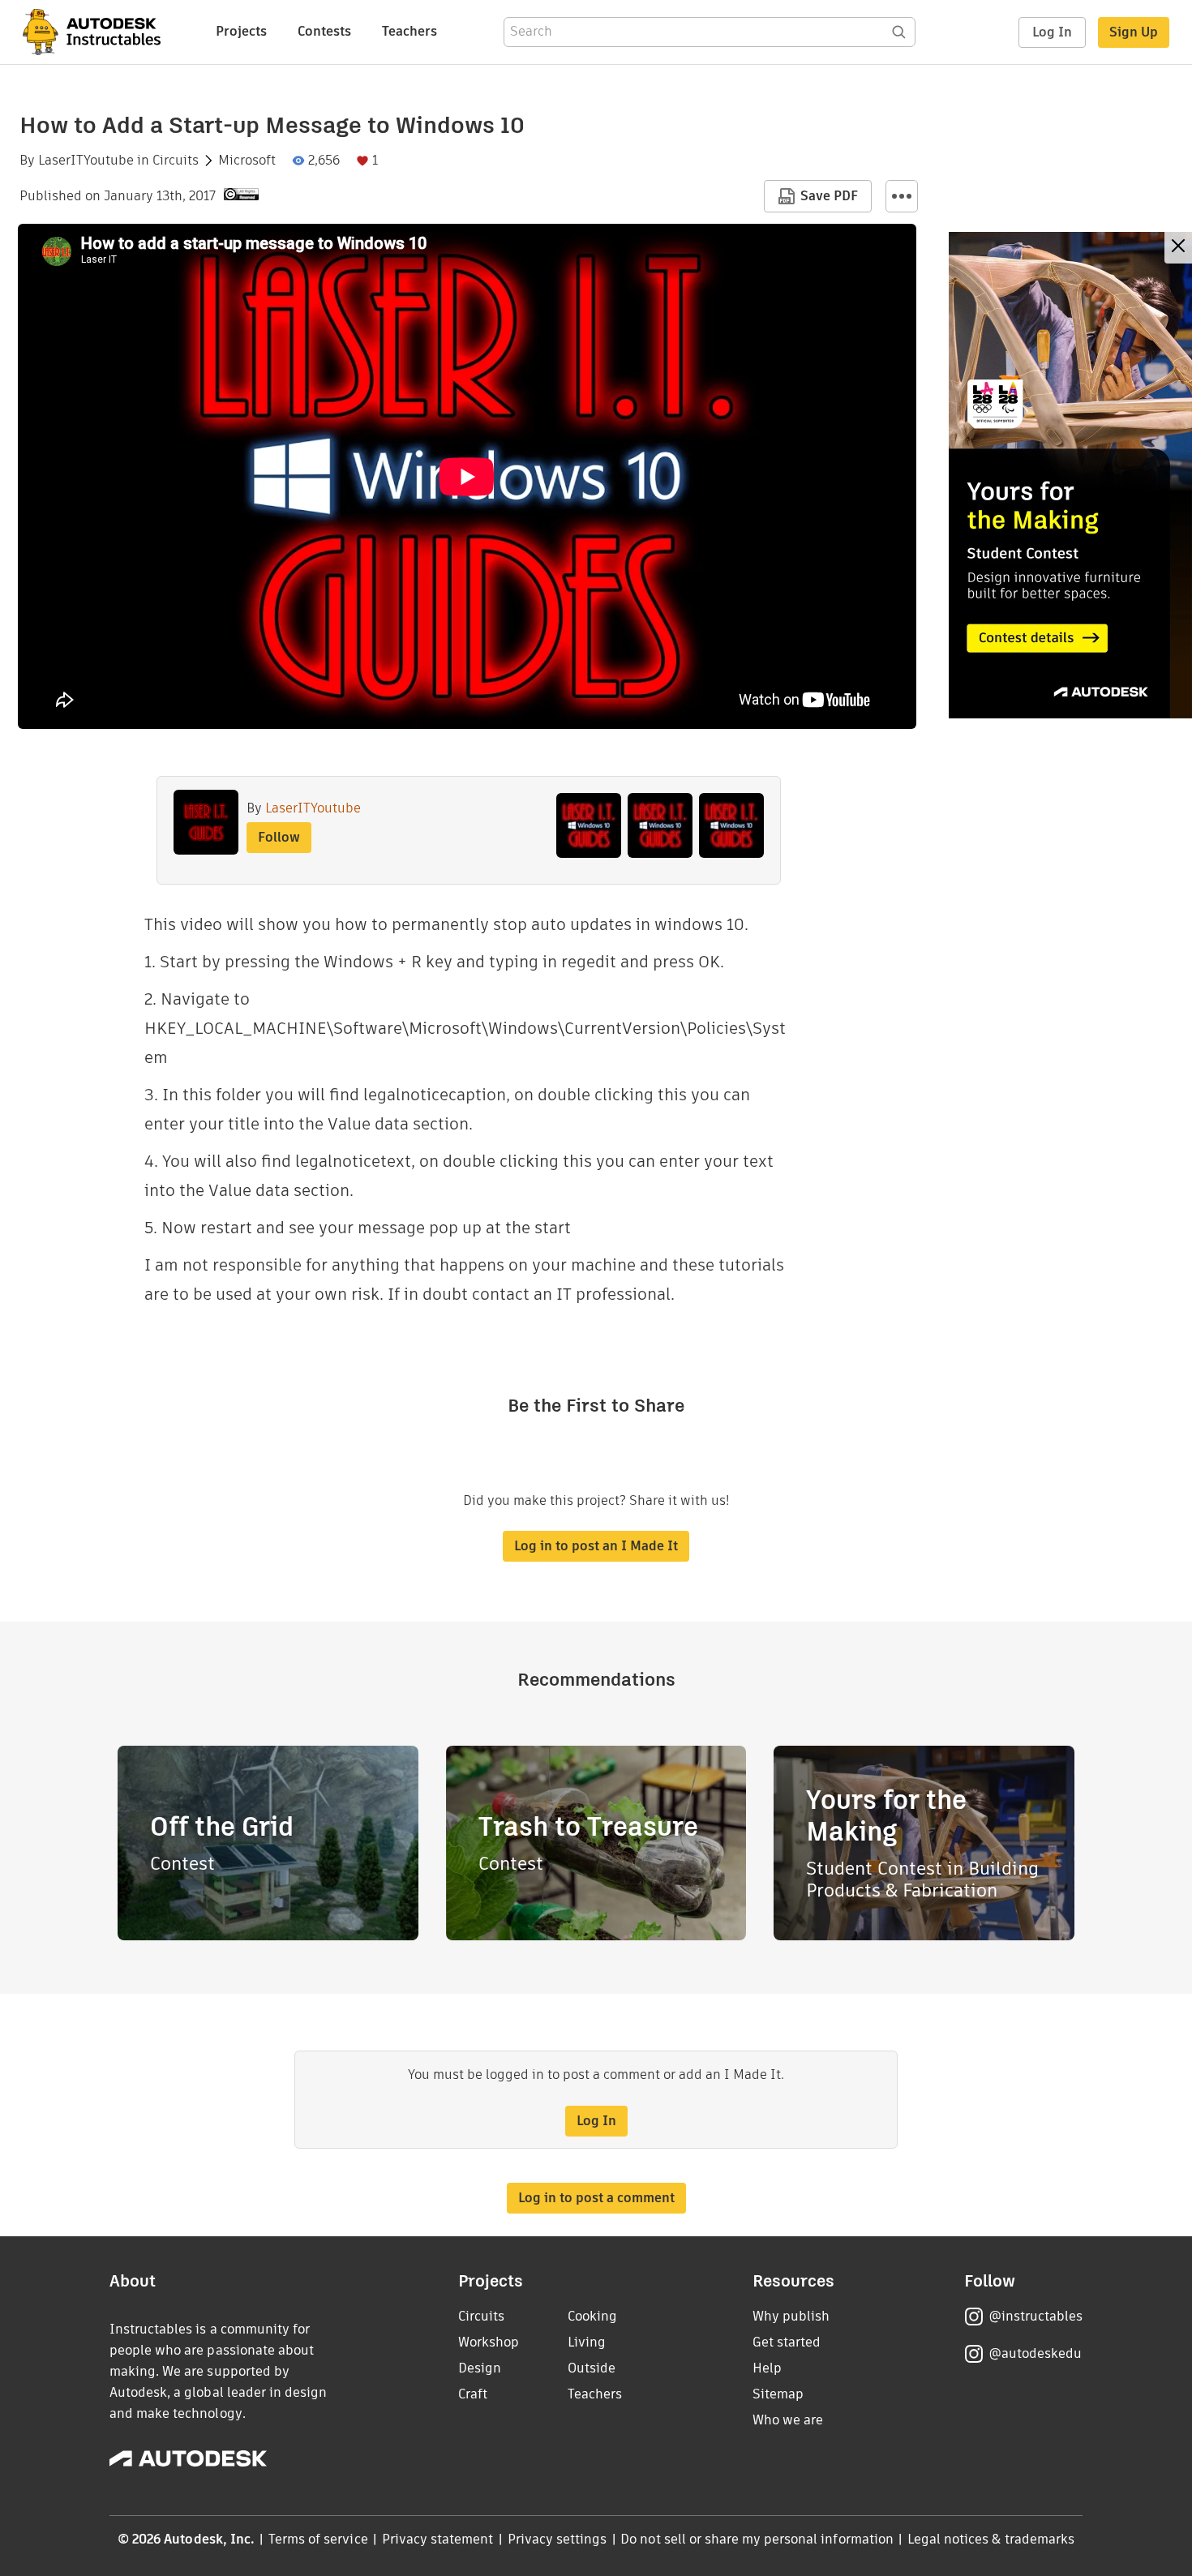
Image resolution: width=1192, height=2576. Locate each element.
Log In (1052, 32)
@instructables (1035, 2316)
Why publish (791, 2316)
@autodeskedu (1035, 2353)
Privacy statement (438, 2539)
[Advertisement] (1070, 475)
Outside (592, 2368)
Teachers (409, 31)
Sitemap (778, 2394)
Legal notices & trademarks (991, 2539)
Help (767, 2368)
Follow (279, 837)
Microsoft (247, 161)
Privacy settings (557, 2539)
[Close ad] (1178, 248)
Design (480, 2368)
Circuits (176, 161)
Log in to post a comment (596, 2198)
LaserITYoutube (86, 161)
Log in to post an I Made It (596, 1546)
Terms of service (318, 2539)
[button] (902, 196)
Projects (241, 31)
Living (587, 2342)
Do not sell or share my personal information (757, 2539)
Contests (324, 31)
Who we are (788, 2420)
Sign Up (1134, 32)
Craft (473, 2394)
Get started (787, 2342)
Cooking (592, 2316)
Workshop (489, 2342)
